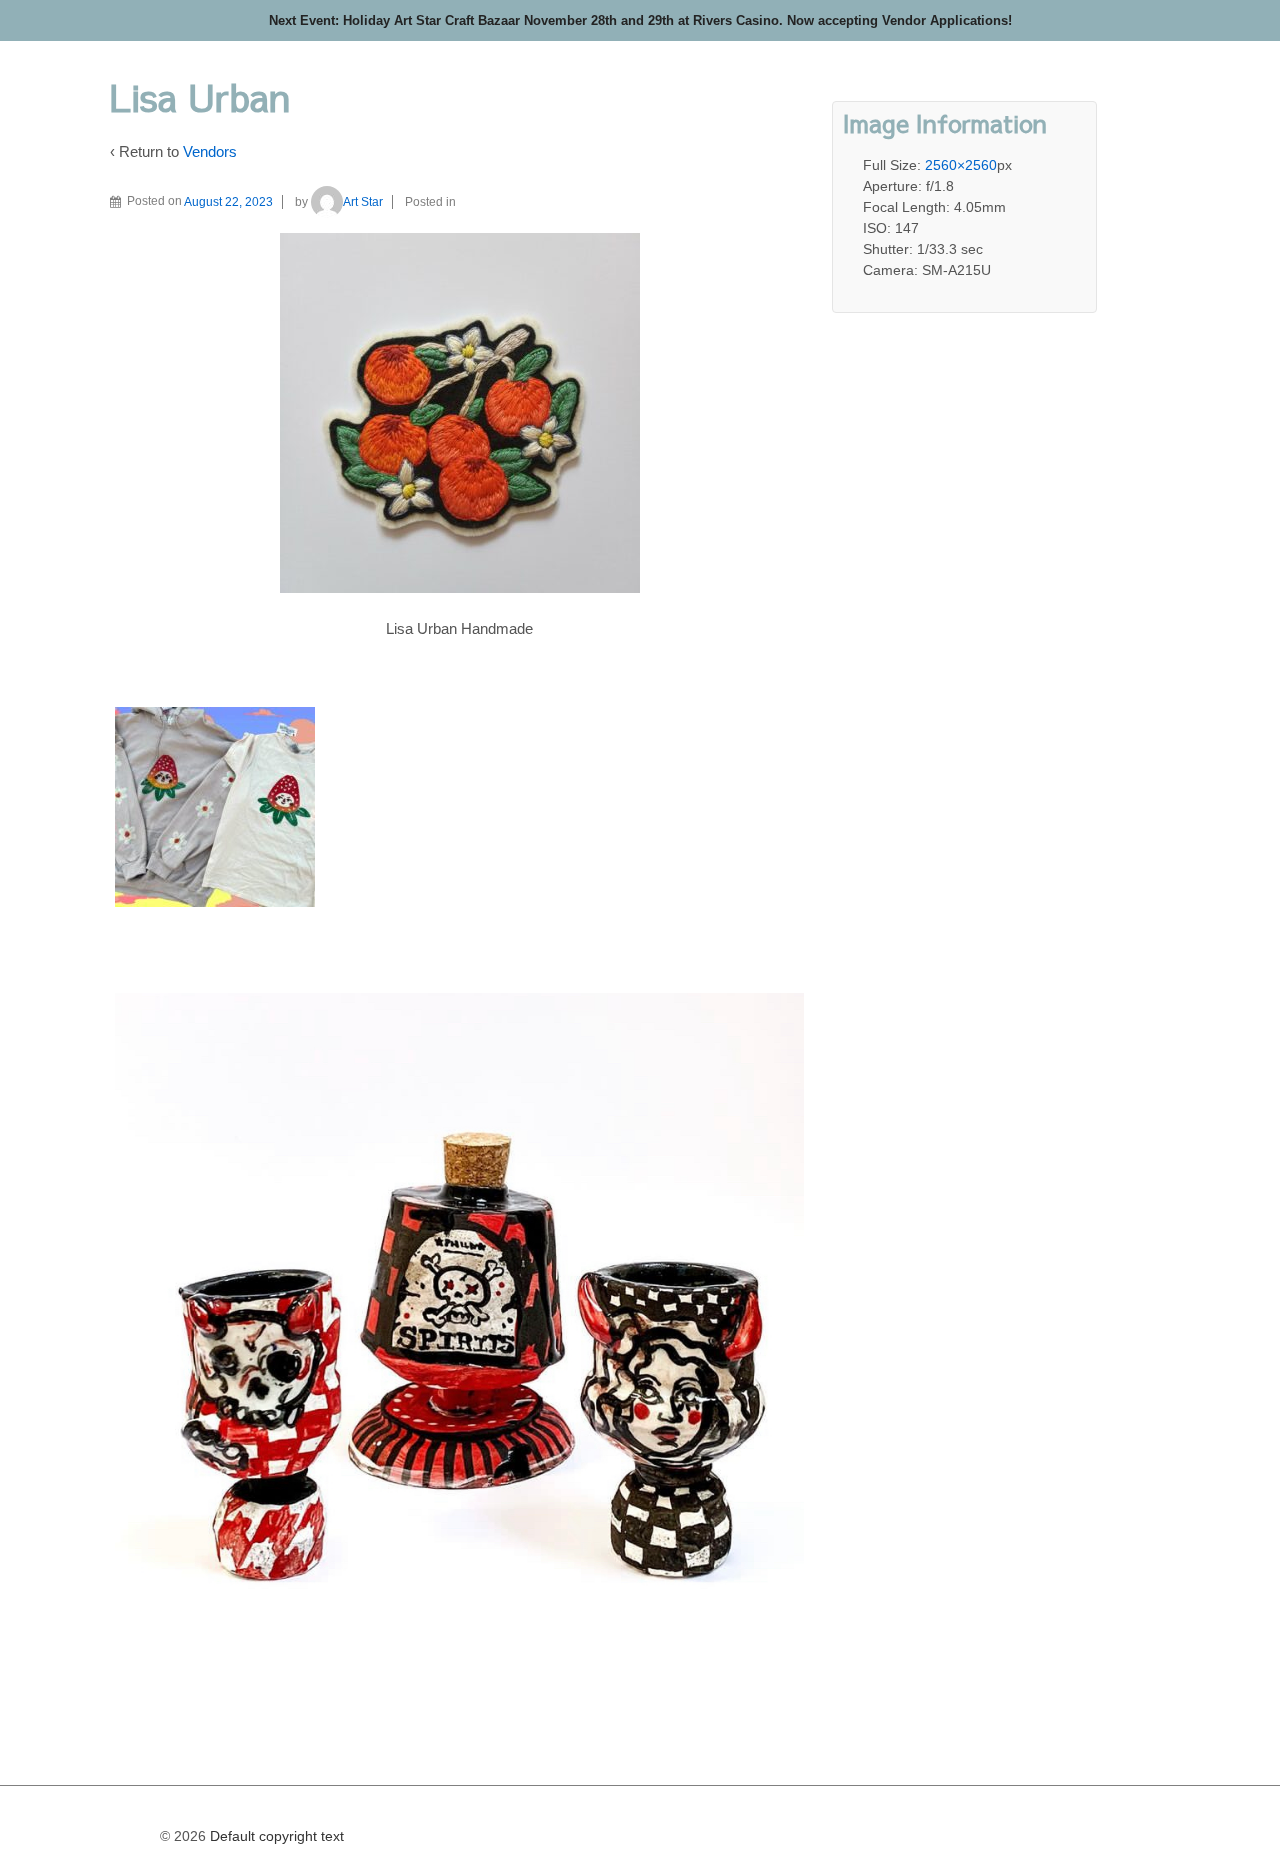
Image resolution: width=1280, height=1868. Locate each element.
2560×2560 (961, 165)
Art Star (363, 202)
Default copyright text (275, 1836)
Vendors (210, 151)
